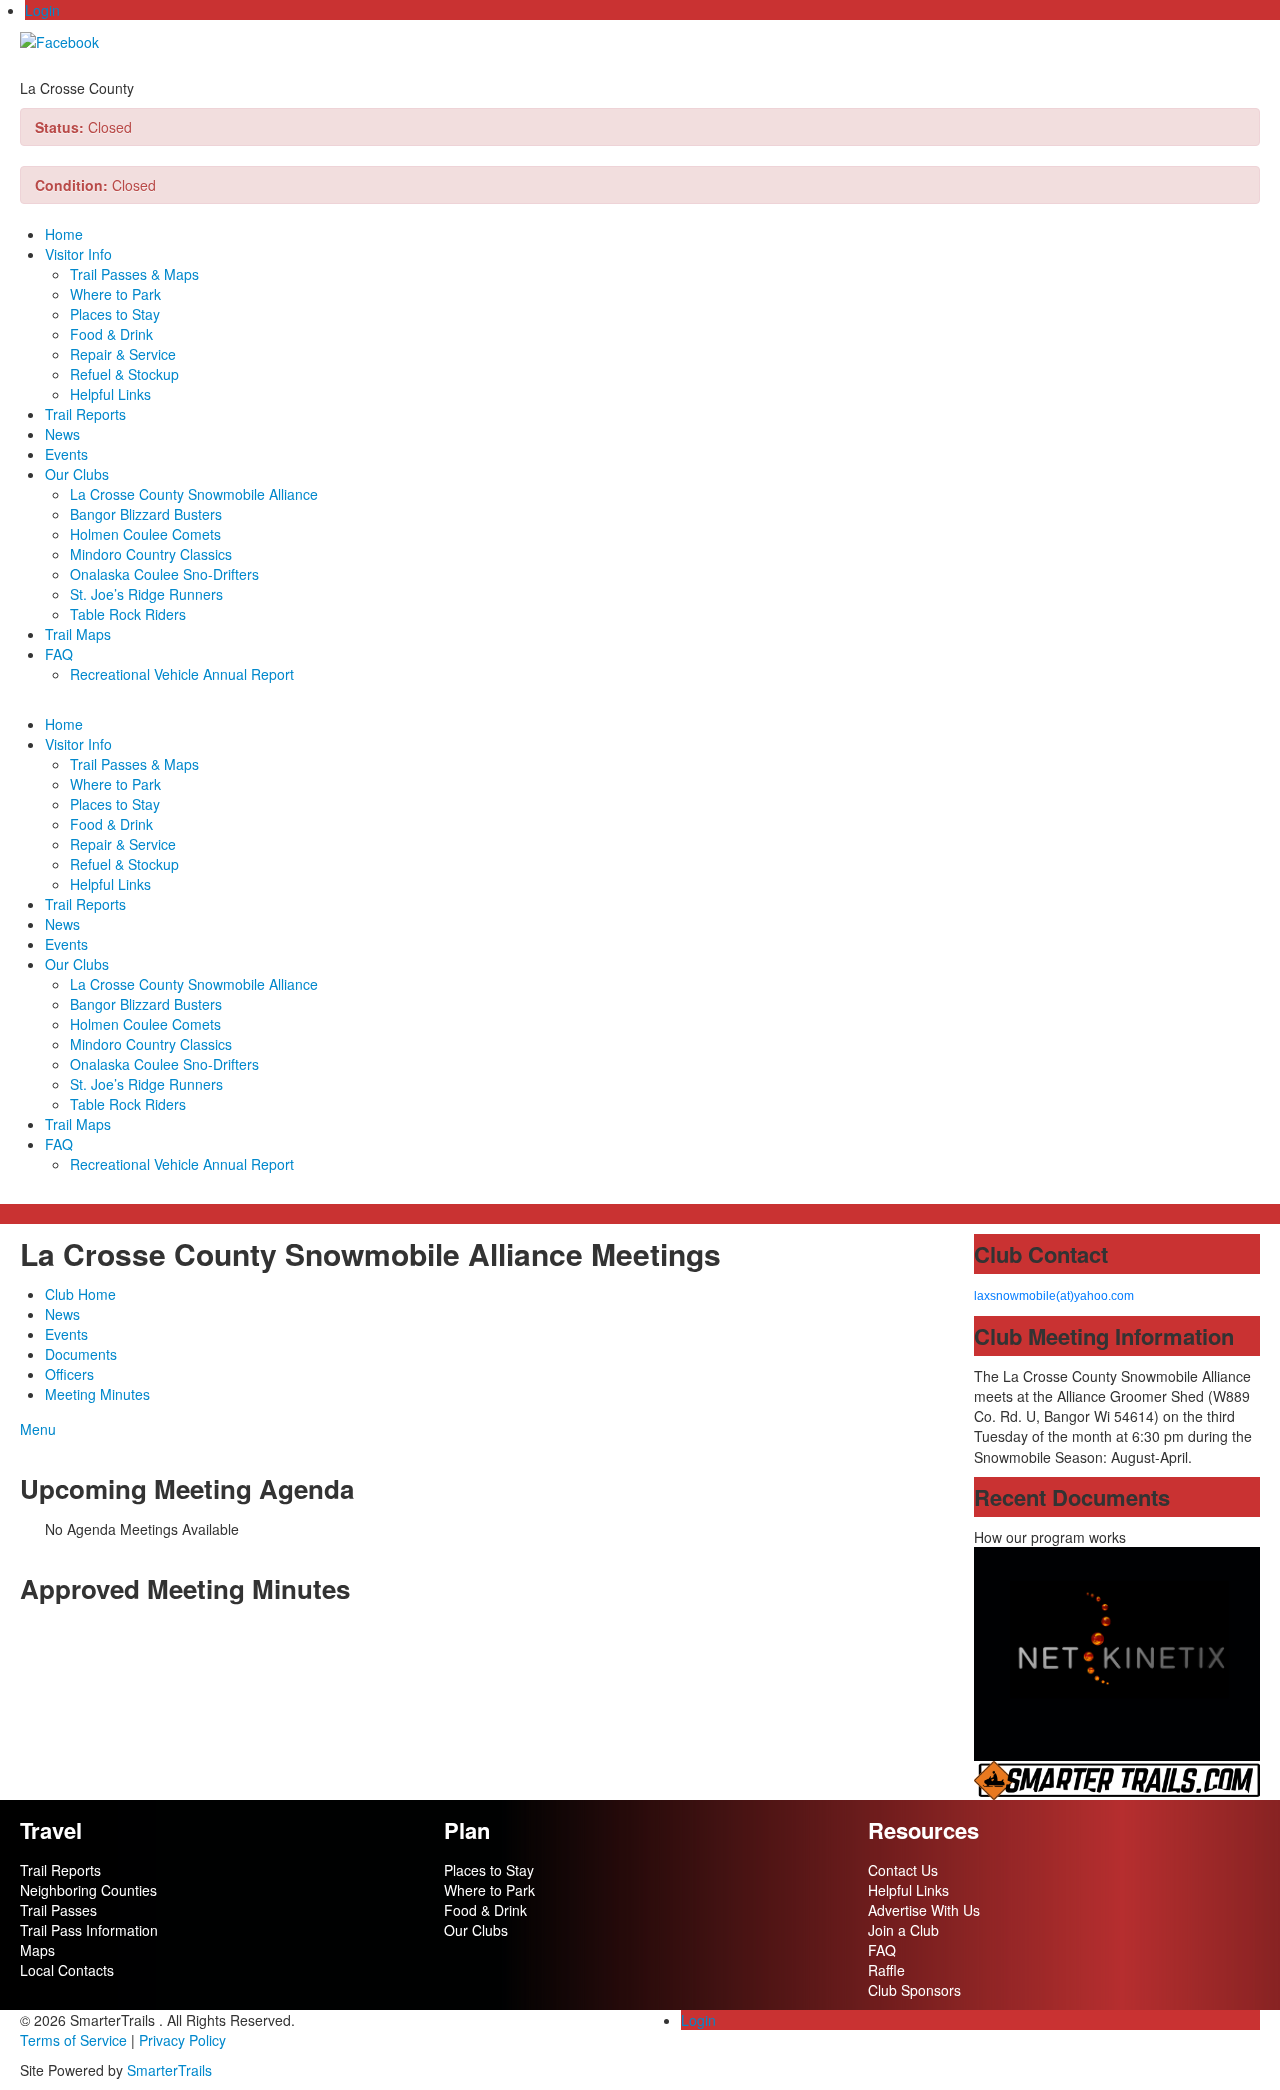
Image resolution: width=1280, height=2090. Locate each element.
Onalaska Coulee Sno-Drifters (164, 574)
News (62, 434)
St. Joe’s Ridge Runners (146, 594)
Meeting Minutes (97, 1394)
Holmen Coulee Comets (145, 534)
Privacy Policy (182, 2040)
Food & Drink (111, 334)
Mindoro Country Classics (151, 554)
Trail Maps (78, 634)
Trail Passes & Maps (134, 274)
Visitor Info (78, 254)
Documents (81, 1354)
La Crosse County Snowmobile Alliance (194, 494)
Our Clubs (77, 474)
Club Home (80, 1294)
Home (64, 234)
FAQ (59, 654)
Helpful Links (110, 394)
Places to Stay (115, 314)
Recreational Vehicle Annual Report (182, 674)
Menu (38, 1429)
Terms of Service (73, 2040)
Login (42, 10)
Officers (69, 1374)
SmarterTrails (169, 2070)
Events (66, 454)
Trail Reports (85, 414)
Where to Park (115, 294)
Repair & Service (123, 354)
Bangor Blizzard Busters (146, 514)
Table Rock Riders (128, 614)
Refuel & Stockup (124, 374)
